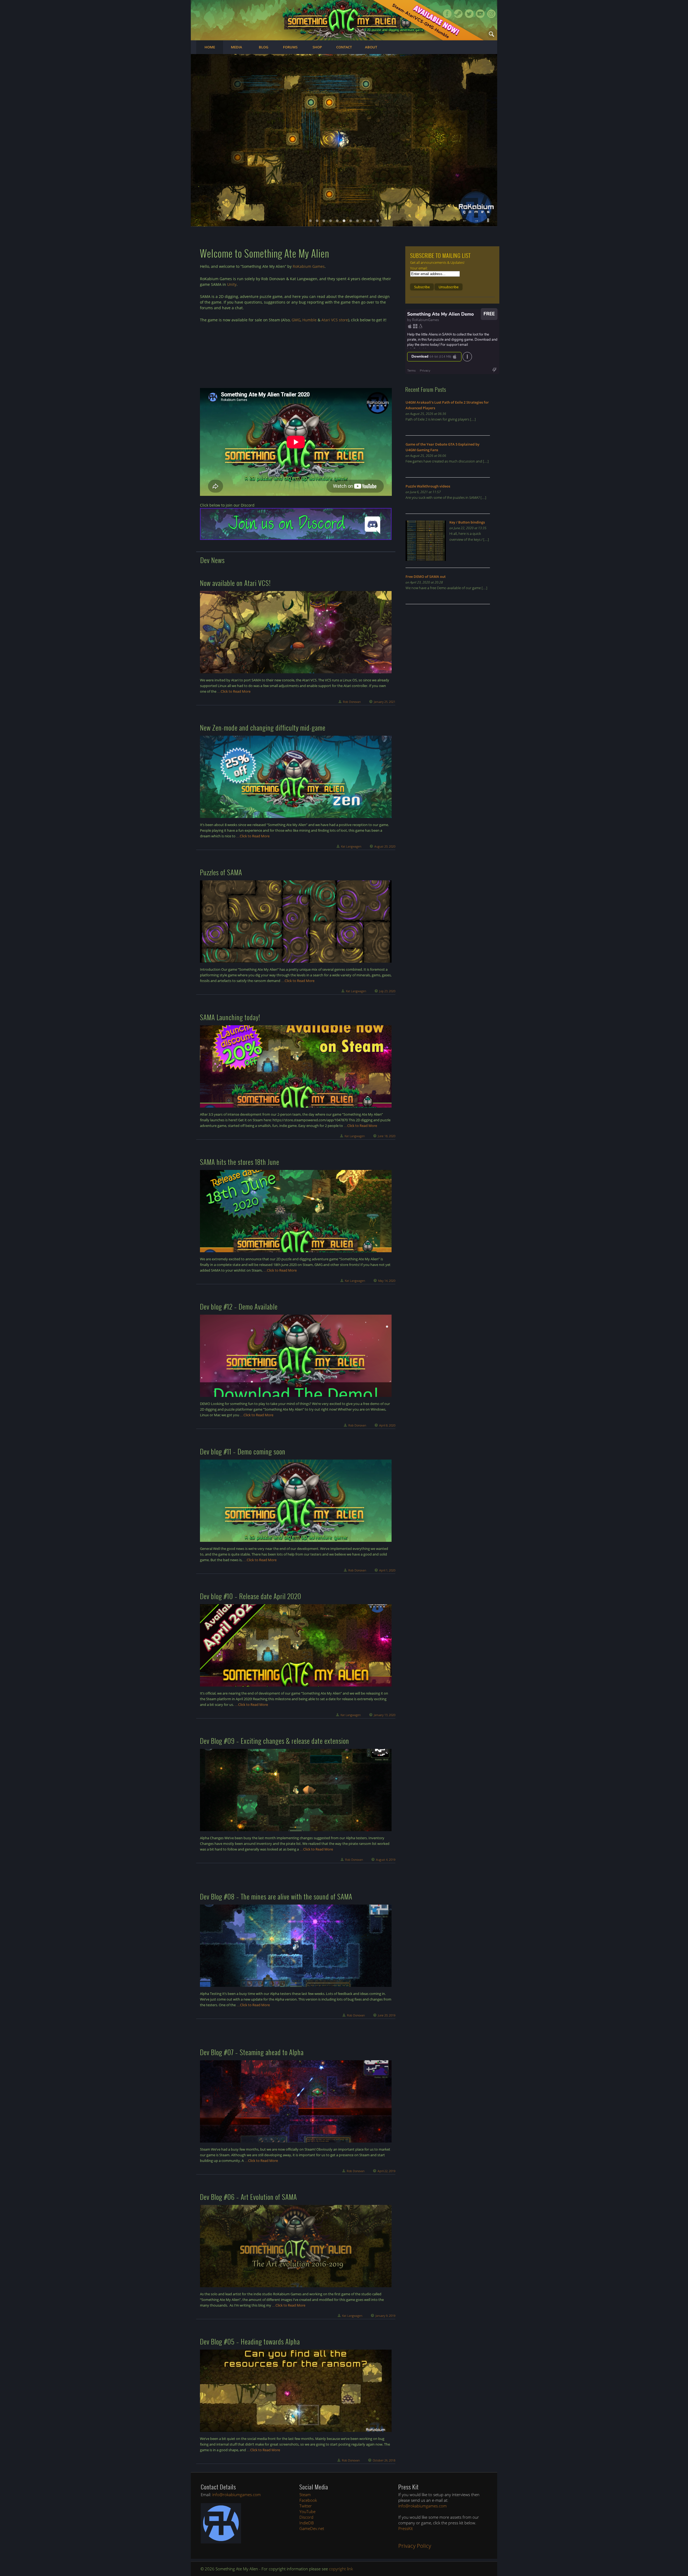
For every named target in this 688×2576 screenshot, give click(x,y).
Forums (290, 47)
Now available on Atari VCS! (235, 583)
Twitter (469, 14)
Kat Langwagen (351, 846)
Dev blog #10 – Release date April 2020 (251, 1596)
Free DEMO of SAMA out (426, 577)
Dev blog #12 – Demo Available (239, 1306)
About (371, 47)
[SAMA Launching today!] (296, 1066)
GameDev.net (312, 2528)
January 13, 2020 (385, 1715)
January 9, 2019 (385, 2316)
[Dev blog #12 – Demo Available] (296, 1356)
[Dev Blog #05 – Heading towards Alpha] (296, 2391)
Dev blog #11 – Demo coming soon (243, 1451)
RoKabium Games (309, 266)
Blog (264, 47)
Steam (458, 14)
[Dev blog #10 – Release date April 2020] (296, 1645)
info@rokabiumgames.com (236, 2495)
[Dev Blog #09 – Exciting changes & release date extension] (296, 1790)
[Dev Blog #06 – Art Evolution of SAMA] (296, 2246)
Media (236, 47)
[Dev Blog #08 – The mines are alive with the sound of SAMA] (296, 1946)
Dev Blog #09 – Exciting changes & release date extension (275, 1741)
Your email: (419, 268)
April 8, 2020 (387, 1425)
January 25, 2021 (385, 702)
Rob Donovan (352, 702)
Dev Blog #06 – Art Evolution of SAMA (248, 2197)
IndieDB (307, 2523)
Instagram (491, 14)
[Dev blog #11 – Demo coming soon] (296, 1501)
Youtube (480, 14)
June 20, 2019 (387, 2015)
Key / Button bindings (467, 522)
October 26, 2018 (384, 2460)
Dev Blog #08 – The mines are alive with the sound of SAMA (276, 1896)
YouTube (307, 2511)
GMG (296, 320)
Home (210, 47)
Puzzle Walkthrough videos (428, 486)
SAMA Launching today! (230, 1017)
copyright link (341, 2569)
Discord (306, 2517)
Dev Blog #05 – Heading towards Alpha (250, 2341)
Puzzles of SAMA (221, 872)
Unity (232, 284)
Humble (309, 320)
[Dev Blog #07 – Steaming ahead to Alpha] (296, 2101)
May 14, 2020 (387, 1281)
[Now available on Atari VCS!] (296, 632)
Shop (317, 47)
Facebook (447, 14)
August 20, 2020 (385, 846)
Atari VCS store (335, 320)
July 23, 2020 (387, 991)
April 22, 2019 (386, 2171)
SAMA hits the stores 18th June (240, 1162)
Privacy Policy (415, 2546)
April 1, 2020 (387, 1570)
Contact (344, 47)
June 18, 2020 (387, 1136)
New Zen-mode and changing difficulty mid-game (263, 727)
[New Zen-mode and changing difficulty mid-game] (296, 777)
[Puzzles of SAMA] (296, 921)
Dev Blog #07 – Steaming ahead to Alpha (252, 2052)
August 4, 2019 (386, 1860)
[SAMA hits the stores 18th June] (296, 1211)
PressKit (406, 2528)
